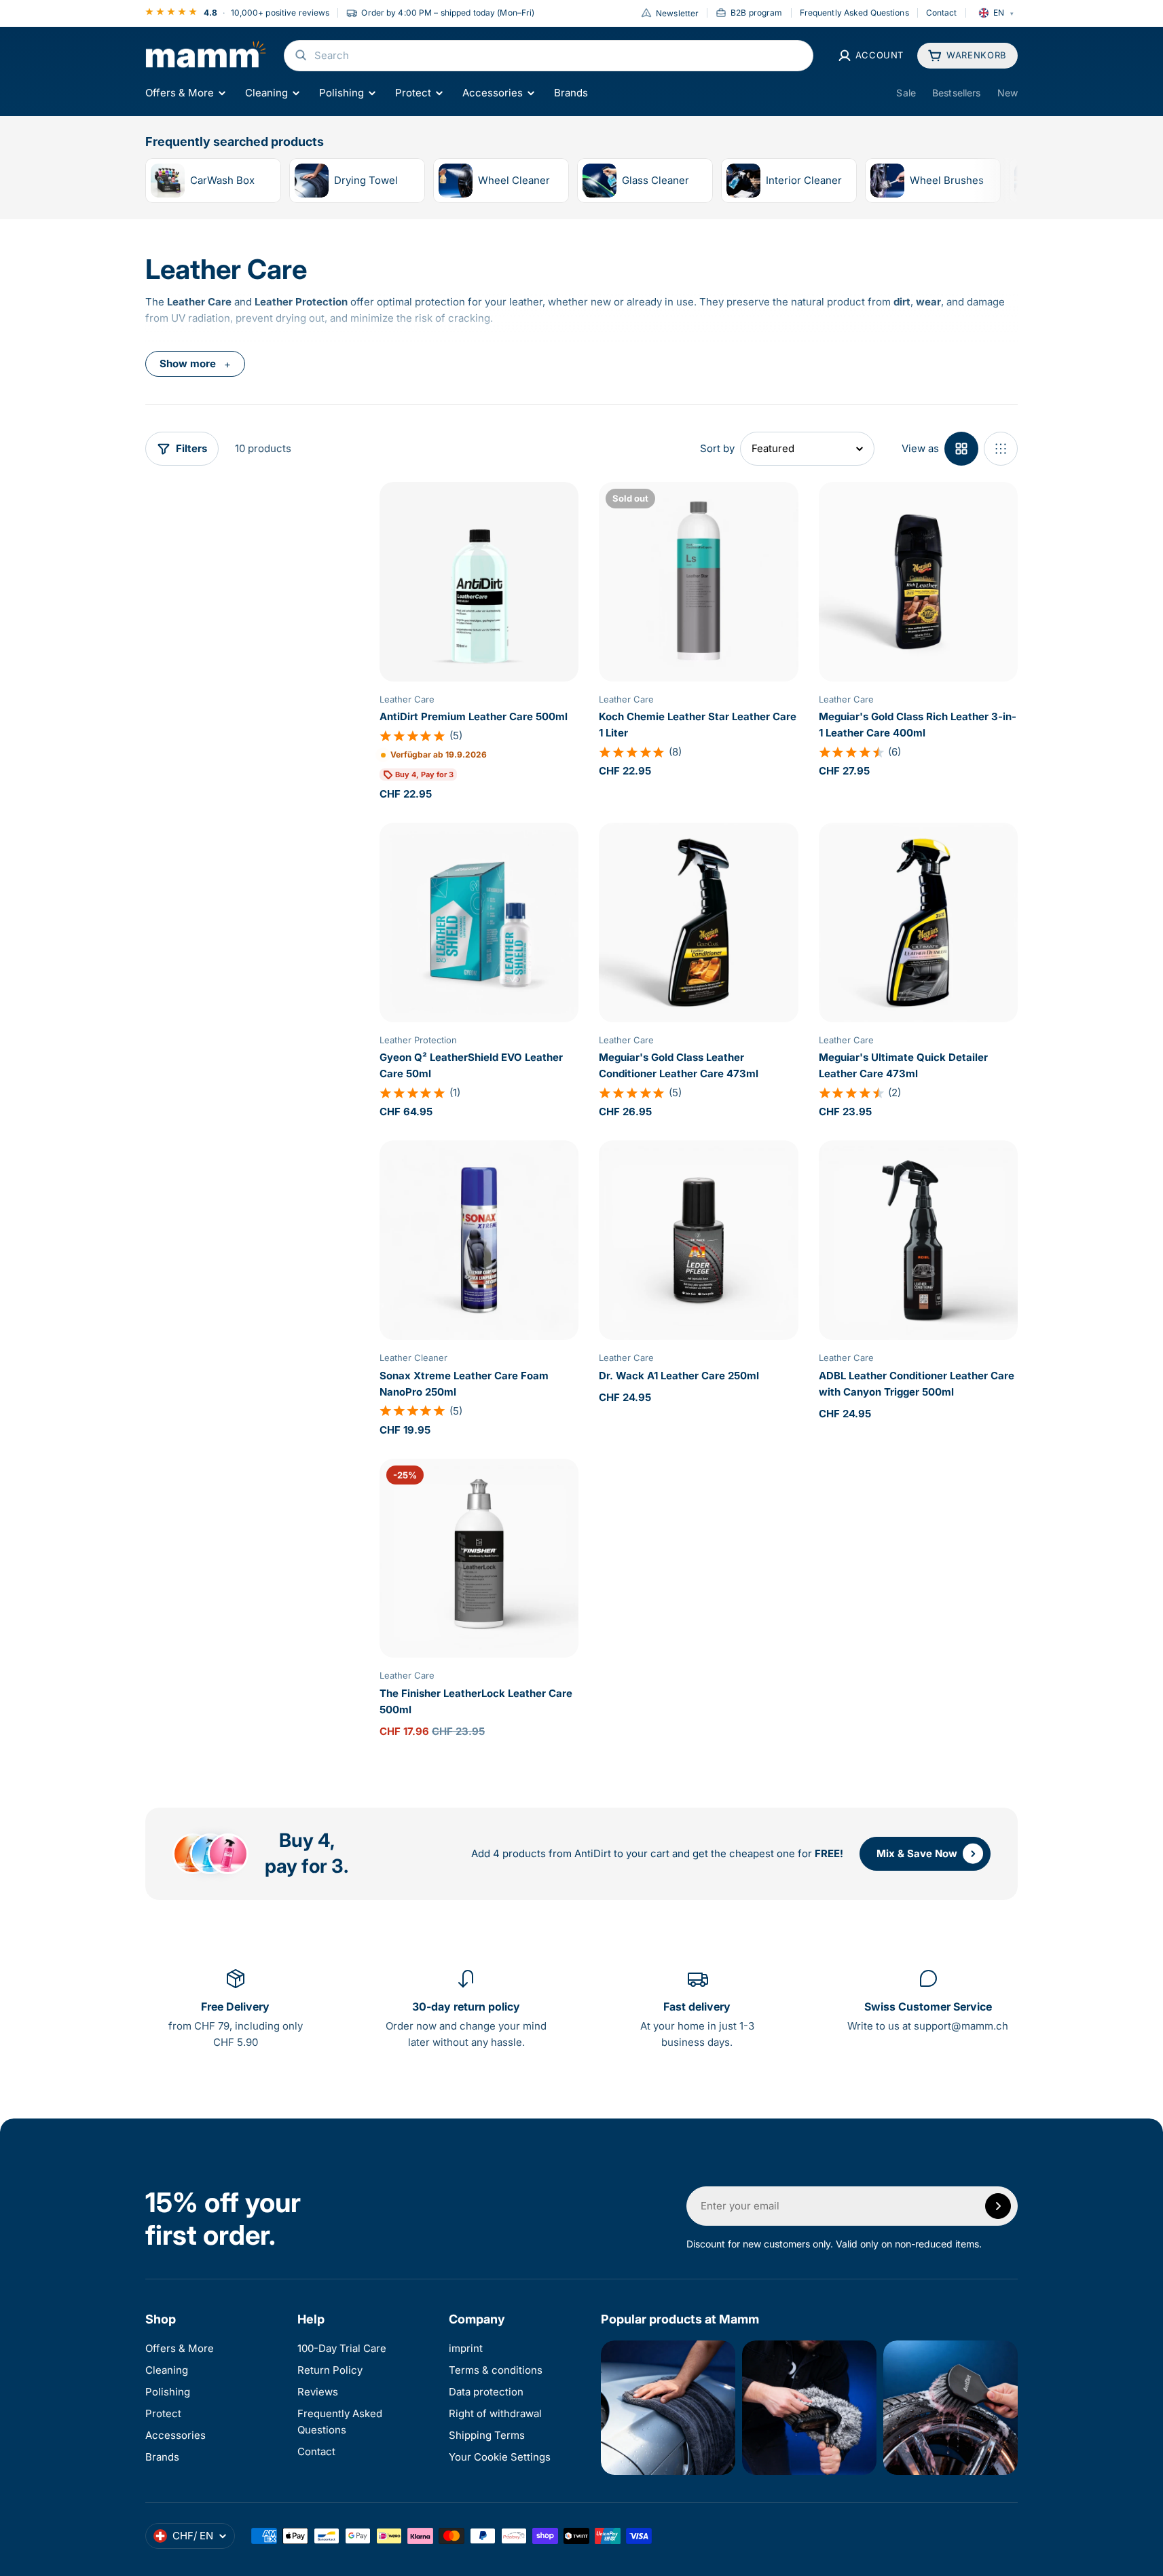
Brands (571, 93)
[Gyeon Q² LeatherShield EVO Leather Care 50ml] (479, 922)
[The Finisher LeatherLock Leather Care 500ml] (479, 1558)
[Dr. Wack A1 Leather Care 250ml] (698, 1240)
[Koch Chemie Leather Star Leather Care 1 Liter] (698, 581)
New (1008, 93)
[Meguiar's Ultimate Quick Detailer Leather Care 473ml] (918, 922)
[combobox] (549, 56)
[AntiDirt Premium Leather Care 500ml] (479, 581)
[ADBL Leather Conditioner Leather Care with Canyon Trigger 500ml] (918, 1240)
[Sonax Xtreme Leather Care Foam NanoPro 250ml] (479, 1240)
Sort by (717, 448)
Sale (906, 93)
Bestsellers (957, 93)
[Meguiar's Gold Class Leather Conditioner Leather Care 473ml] (698, 922)
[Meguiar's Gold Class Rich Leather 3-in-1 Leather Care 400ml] (918, 581)
